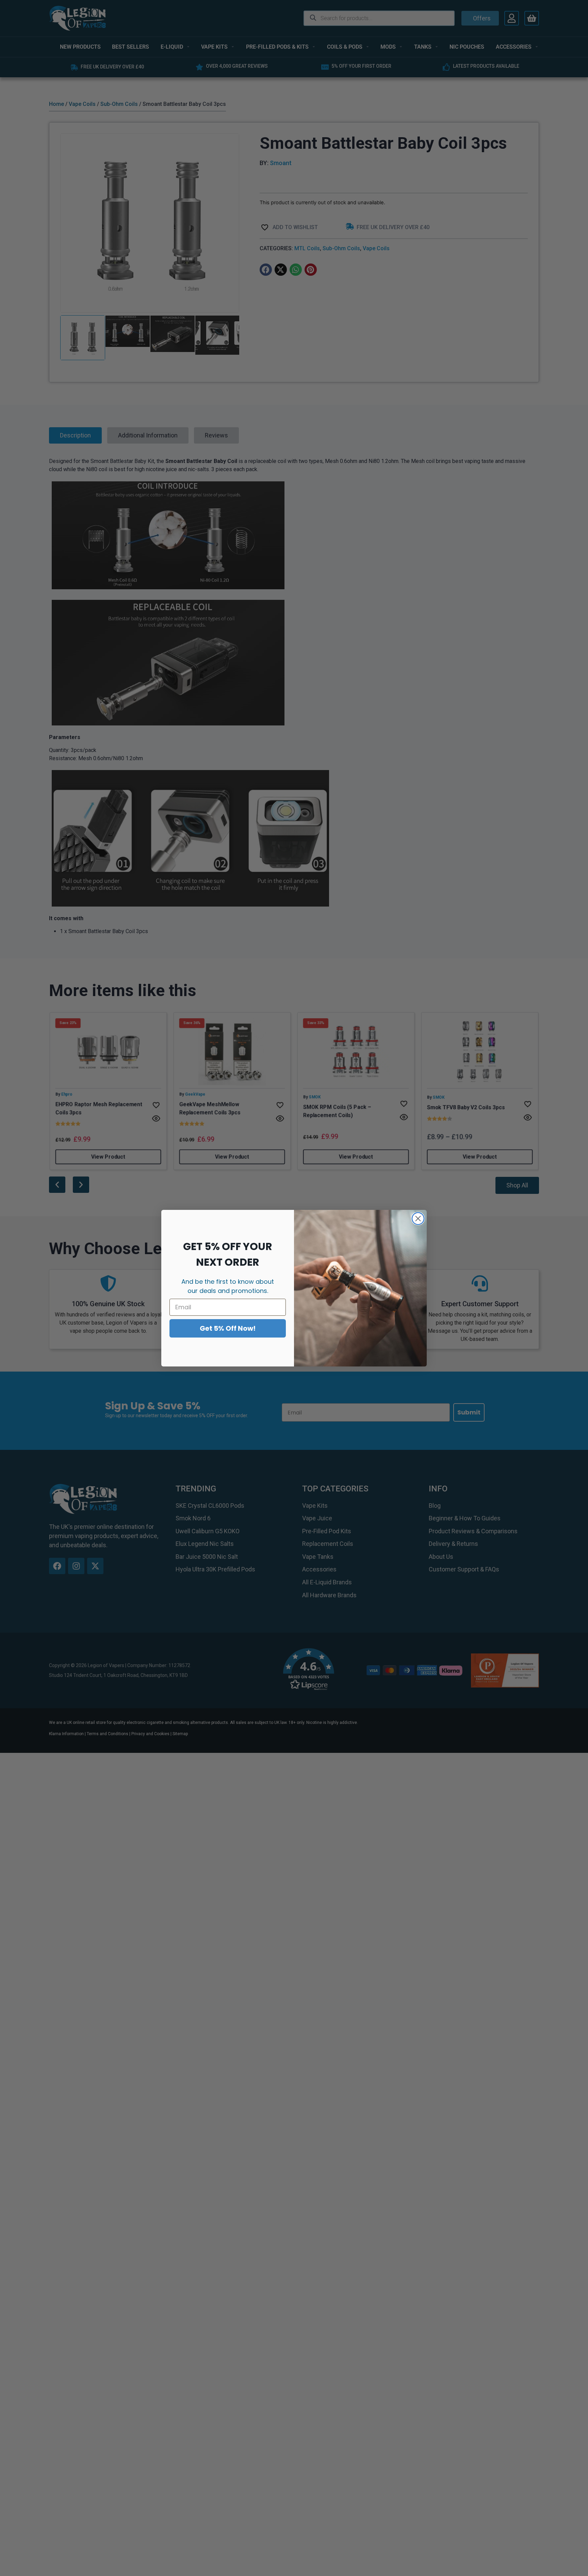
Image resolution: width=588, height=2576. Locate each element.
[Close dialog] (418, 1219)
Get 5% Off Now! (228, 1328)
